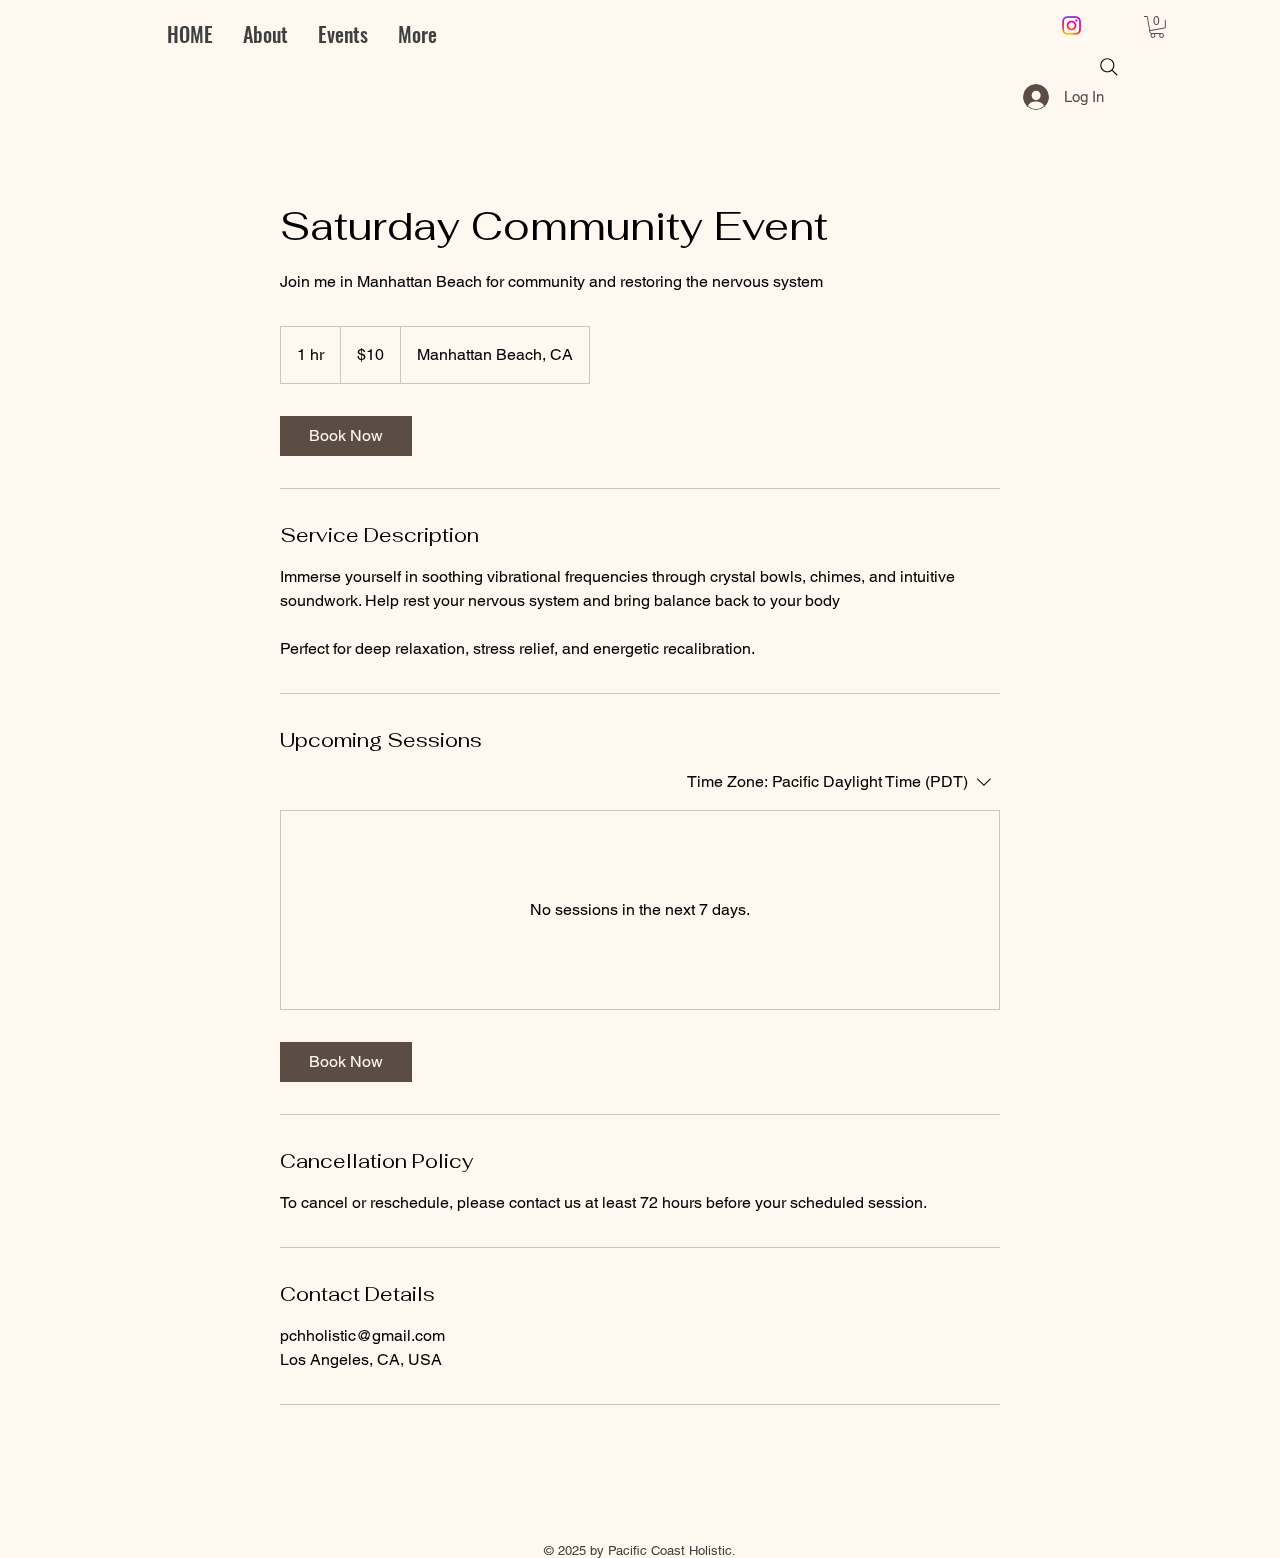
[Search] (1109, 67)
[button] (1157, 27)
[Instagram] (1071, 25)
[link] (346, 436)
